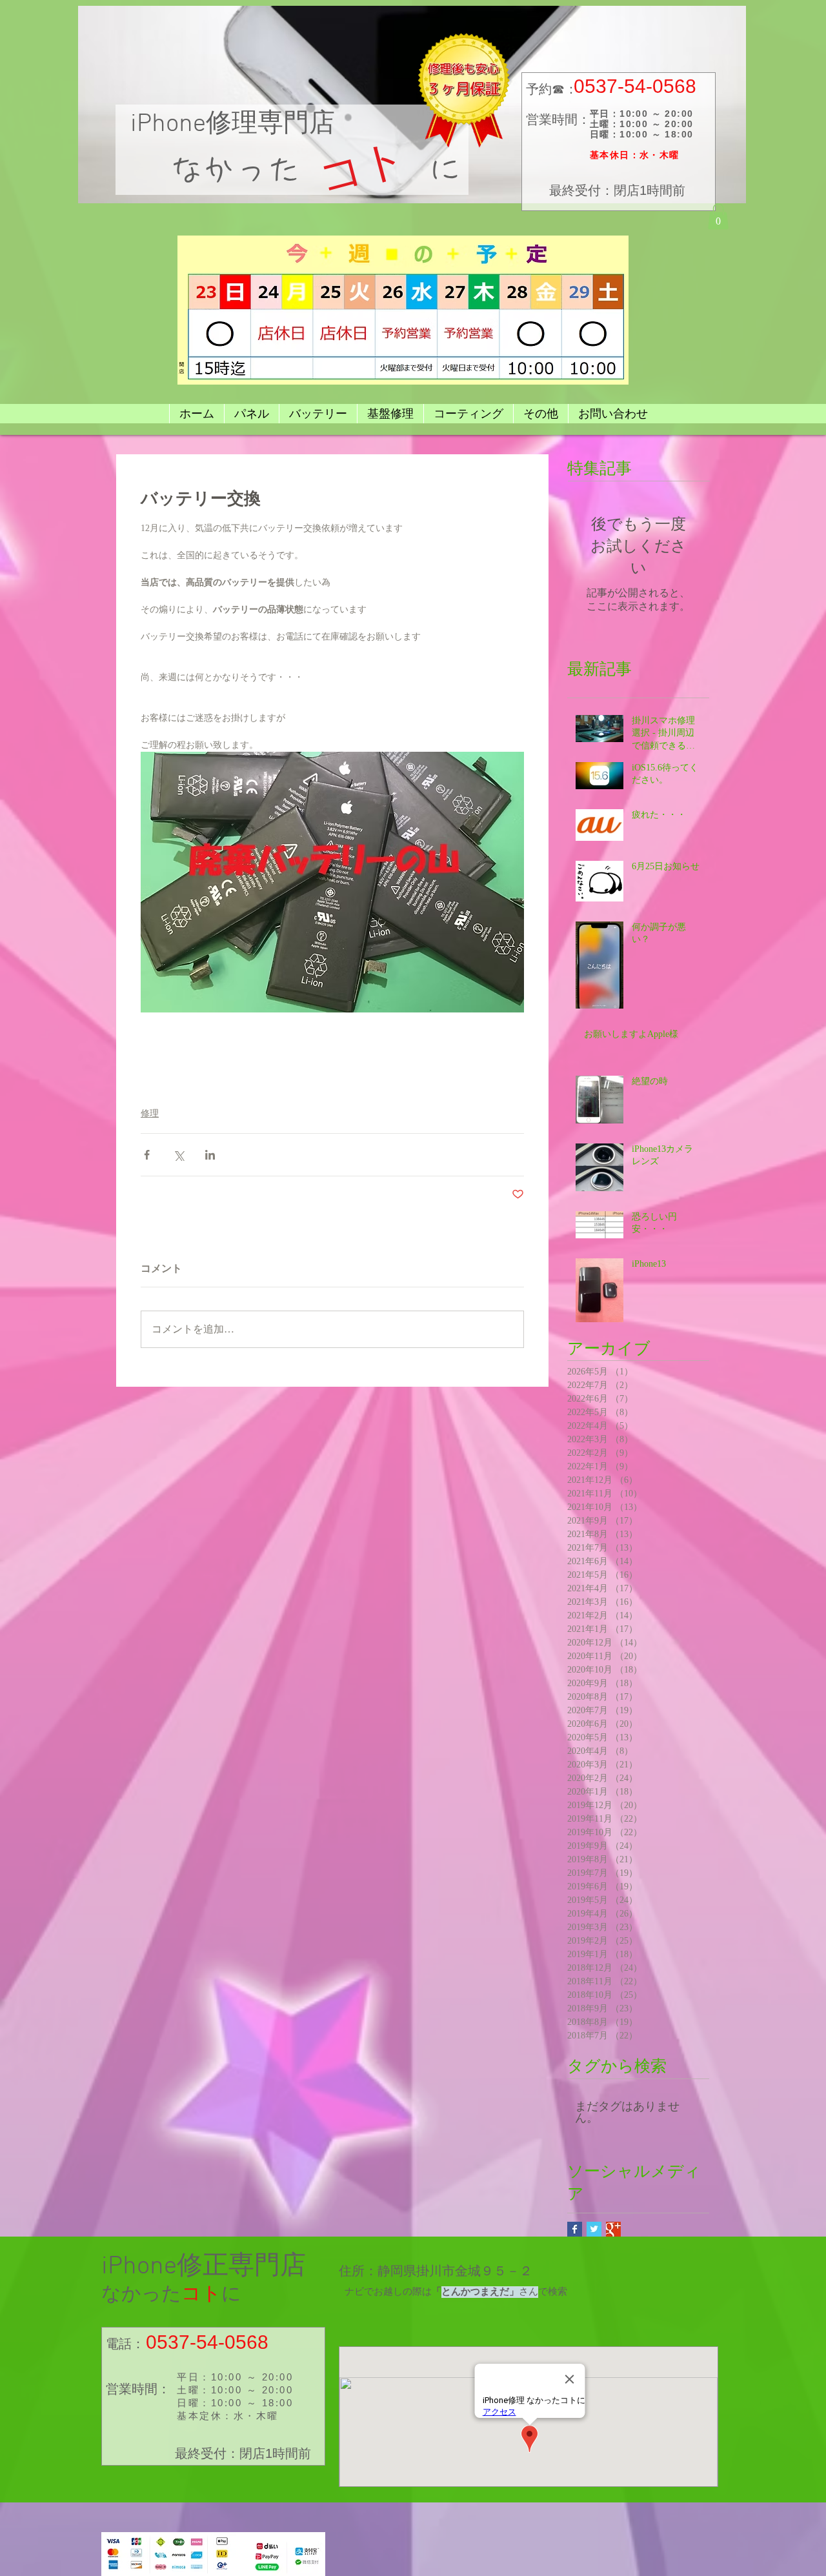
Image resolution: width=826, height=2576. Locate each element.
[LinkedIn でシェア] (210, 1155)
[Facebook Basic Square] (575, 2229)
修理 (150, 1113)
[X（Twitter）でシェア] (178, 1155)
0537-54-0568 (635, 86)
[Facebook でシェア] (147, 1155)
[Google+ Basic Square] (613, 2229)
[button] (718, 216)
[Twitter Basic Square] (594, 2229)
